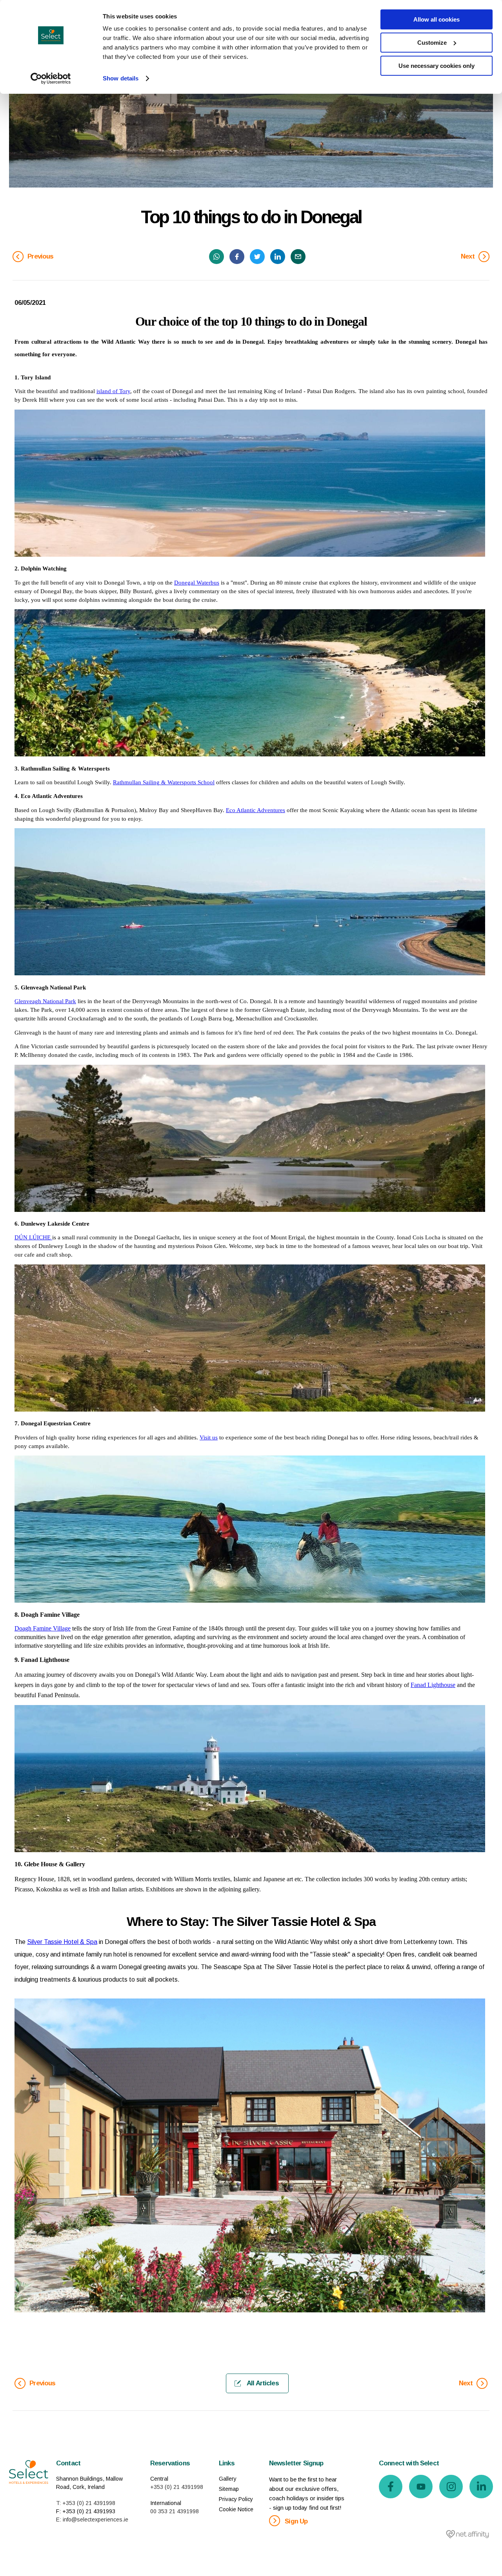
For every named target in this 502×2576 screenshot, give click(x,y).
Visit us (209, 1437)
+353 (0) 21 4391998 (177, 2487)
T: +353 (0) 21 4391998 (86, 2503)
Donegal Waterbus (197, 583)
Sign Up (295, 2521)
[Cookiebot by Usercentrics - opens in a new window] (51, 78)
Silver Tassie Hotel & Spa (62, 1942)
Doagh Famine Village (43, 1628)
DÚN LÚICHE (33, 1237)
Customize (432, 43)
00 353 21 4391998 (175, 2511)
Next (468, 256)
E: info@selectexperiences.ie (92, 2520)
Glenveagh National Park (45, 1001)
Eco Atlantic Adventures (256, 810)
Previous (40, 256)
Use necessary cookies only (437, 66)
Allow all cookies (437, 19)
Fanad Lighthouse (433, 1685)
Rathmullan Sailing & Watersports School (164, 782)
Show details (121, 78)
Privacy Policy (236, 2499)
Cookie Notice (236, 2509)
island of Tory (113, 391)
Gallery (228, 2479)
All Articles (262, 2383)
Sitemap (229, 2489)
